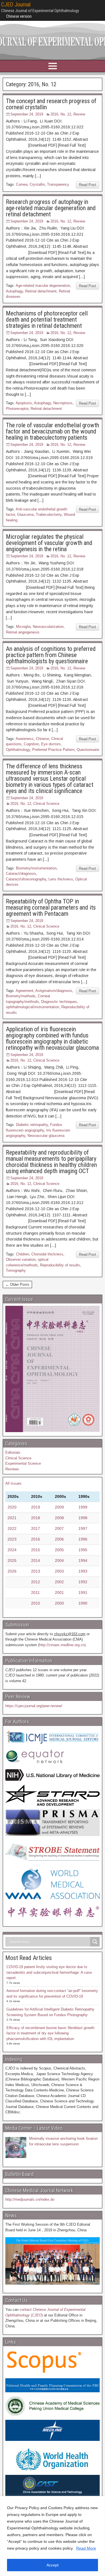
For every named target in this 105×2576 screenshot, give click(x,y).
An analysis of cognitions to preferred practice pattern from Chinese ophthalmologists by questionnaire (51, 655)
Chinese (42, 739)
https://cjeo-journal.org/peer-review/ (34, 1706)
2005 (59, 1550)
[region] (53, 2536)
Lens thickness (61, 879)
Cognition (31, 744)
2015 (36, 1550)
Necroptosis (63, 403)
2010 (36, 1603)
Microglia (23, 627)
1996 (83, 1539)
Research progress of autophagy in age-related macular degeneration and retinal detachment (51, 208)
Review (79, 114)
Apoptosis (24, 403)
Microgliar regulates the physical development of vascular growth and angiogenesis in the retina (49, 543)
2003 (59, 1571)
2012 (36, 1582)
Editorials (13, 1452)
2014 (36, 1560)
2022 (12, 1528)
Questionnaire (88, 750)
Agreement (25, 991)
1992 (83, 1582)
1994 (83, 1560)
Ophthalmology (18, 750)
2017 (36, 1528)
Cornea (22, 184)
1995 (83, 1550)
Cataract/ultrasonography (26, 879)
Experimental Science (23, 1463)
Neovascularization (48, 627)
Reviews (12, 1469)
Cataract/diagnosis (21, 874)
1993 (83, 1571)
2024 (12, 1550)
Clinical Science (46, 804)
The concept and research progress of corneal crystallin (51, 104)
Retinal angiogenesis (23, 632)
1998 (83, 1518)
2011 (35, 1593)
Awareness (25, 739)
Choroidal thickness (47, 1254)
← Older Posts (17, 1284)
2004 (59, 1560)
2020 (12, 1507)
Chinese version (19, 16)
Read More (86, 2548)
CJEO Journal (16, 4)
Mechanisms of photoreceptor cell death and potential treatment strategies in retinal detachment (47, 320)
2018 (36, 1518)
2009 (59, 1507)
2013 (36, 1571)
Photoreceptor (17, 409)
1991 (83, 1593)
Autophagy (14, 291)
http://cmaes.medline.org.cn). (63, 1645)
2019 (36, 1507)
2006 (59, 1539)
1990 (83, 1603)
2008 (59, 1518)
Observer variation (21, 1259)
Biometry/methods (21, 996)
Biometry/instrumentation (36, 868)
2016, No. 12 (61, 114)
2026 (12, 1571)
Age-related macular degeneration (43, 286)
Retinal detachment (41, 291)
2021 (12, 1518)
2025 (12, 1560)
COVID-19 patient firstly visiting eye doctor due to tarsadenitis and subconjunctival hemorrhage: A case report (49, 1972)
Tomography (16, 1270)
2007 (59, 1528)
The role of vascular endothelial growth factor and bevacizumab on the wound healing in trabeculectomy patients (53, 431)
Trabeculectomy (49, 514)
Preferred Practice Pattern (53, 750)
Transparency (58, 184)
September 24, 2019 (27, 114)
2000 (59, 1603)
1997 (83, 1528)
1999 (83, 1507)
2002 (59, 1582)
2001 (59, 1593)
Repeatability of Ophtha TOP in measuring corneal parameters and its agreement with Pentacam (51, 907)
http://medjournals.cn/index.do (30, 2199)
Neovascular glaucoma (46, 1136)
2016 (36, 1539)
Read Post (88, 185)
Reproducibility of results (60, 1265)
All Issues (13, 1483)
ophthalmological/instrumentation (32, 1007)
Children (23, 1254)
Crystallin (37, 184)
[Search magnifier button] (95, 1942)
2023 (12, 1539)
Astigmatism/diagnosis (54, 991)
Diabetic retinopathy (32, 1125)
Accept (53, 2565)
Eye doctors (51, 744)
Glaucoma (25, 514)
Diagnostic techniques (59, 1002)
